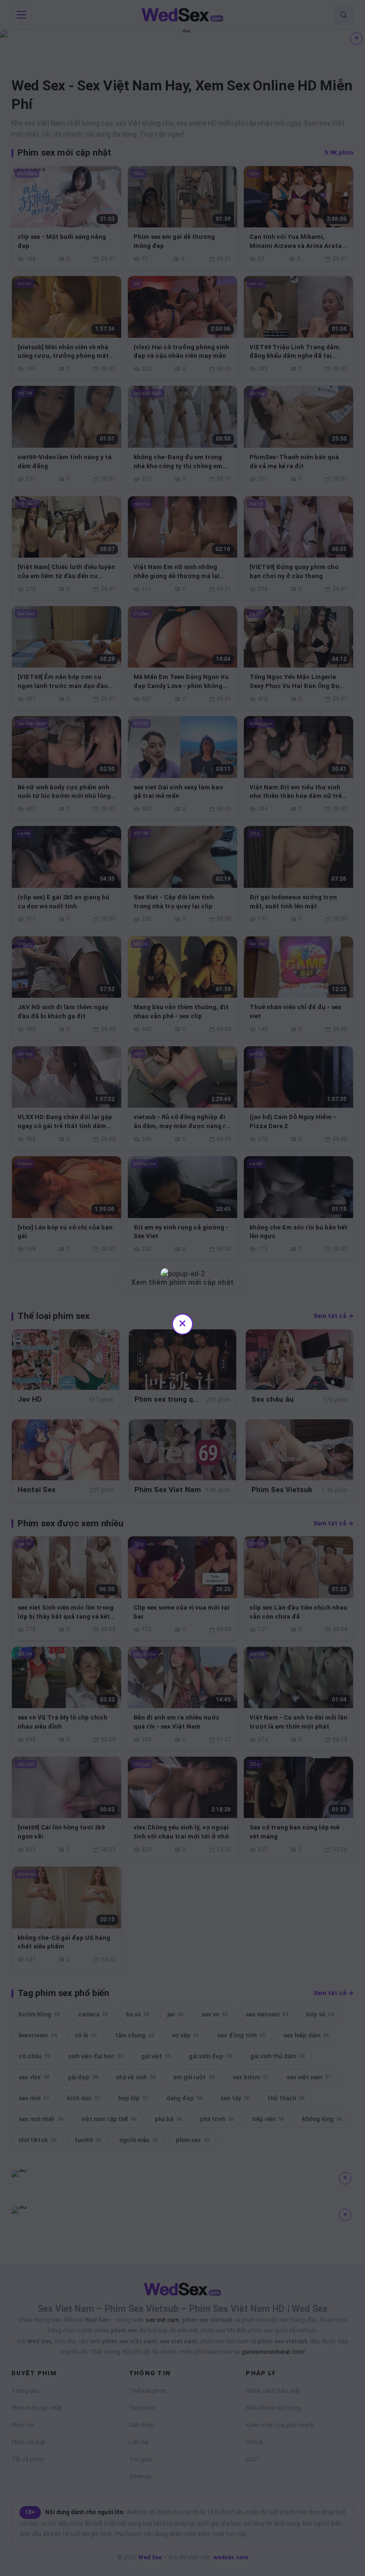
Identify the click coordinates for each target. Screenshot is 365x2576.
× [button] (182, 1323)
